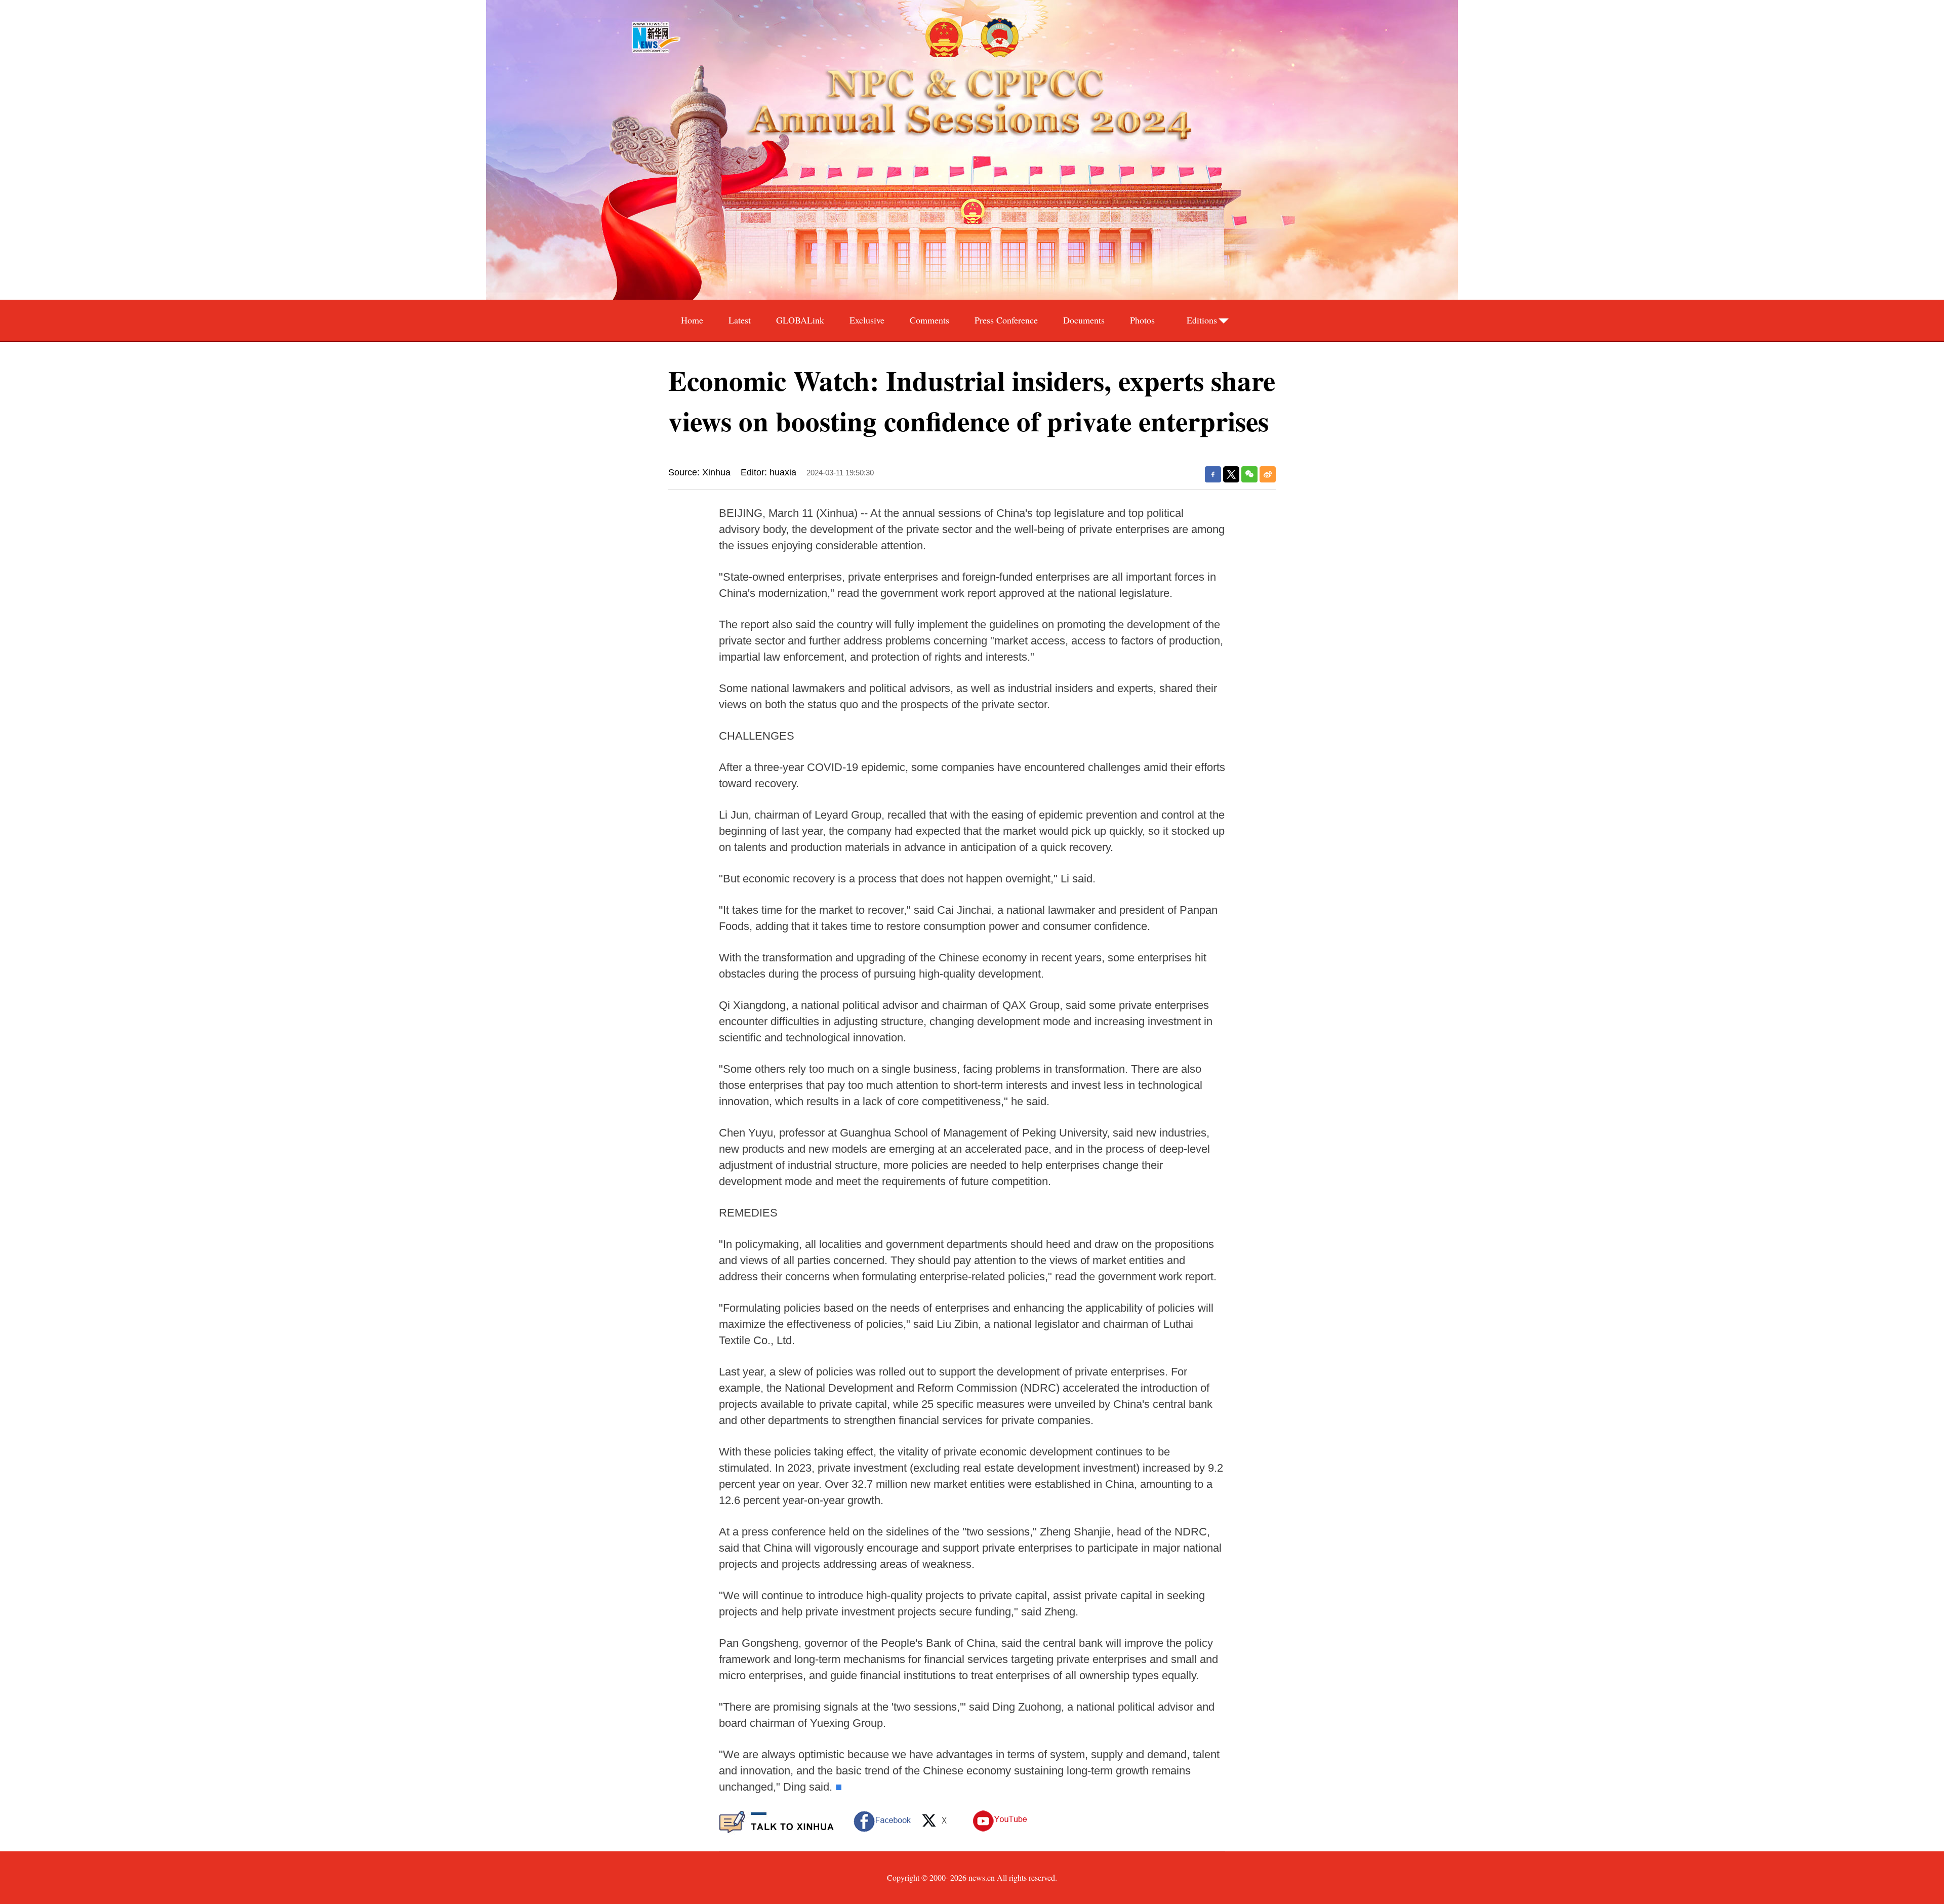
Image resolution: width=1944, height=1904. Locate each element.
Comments (929, 320)
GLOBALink (800, 320)
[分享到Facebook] (1213, 474)
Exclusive (867, 320)
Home (692, 320)
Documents (1084, 320)
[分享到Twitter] (1231, 474)
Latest (740, 320)
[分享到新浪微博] (1268, 474)
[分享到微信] (1249, 474)
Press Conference (1006, 320)
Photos (1142, 320)
